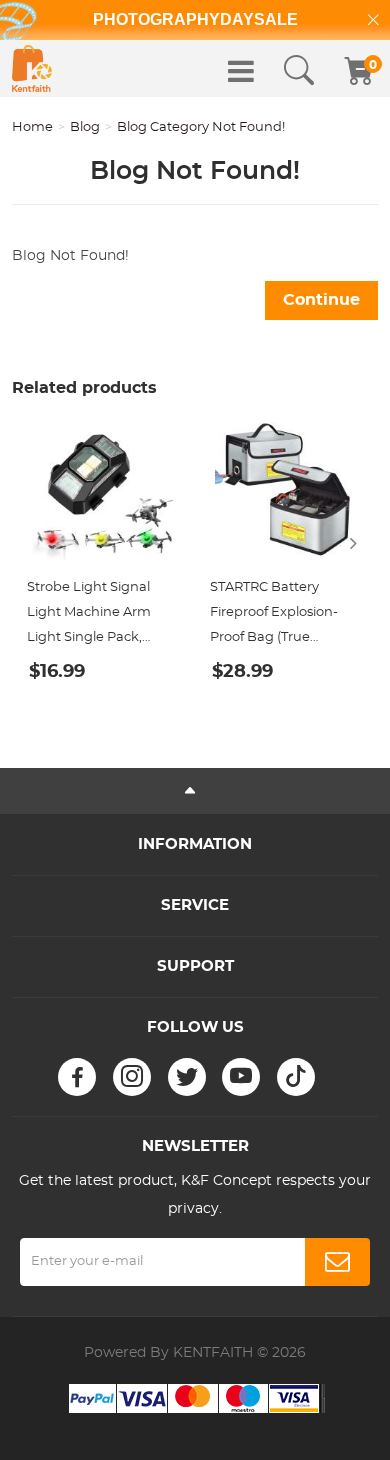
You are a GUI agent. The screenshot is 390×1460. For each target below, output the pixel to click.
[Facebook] (77, 1077)
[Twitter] (187, 1077)
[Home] (32, 68)
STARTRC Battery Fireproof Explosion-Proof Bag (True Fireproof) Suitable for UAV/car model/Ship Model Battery (279, 615)
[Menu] (241, 71)
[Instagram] (132, 1077)
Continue (321, 300)
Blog (85, 127)
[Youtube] (241, 1077)
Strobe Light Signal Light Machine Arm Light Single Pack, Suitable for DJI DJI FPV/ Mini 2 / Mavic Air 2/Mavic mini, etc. (95, 615)
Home (32, 127)
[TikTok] (296, 1077)
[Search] (299, 71)
